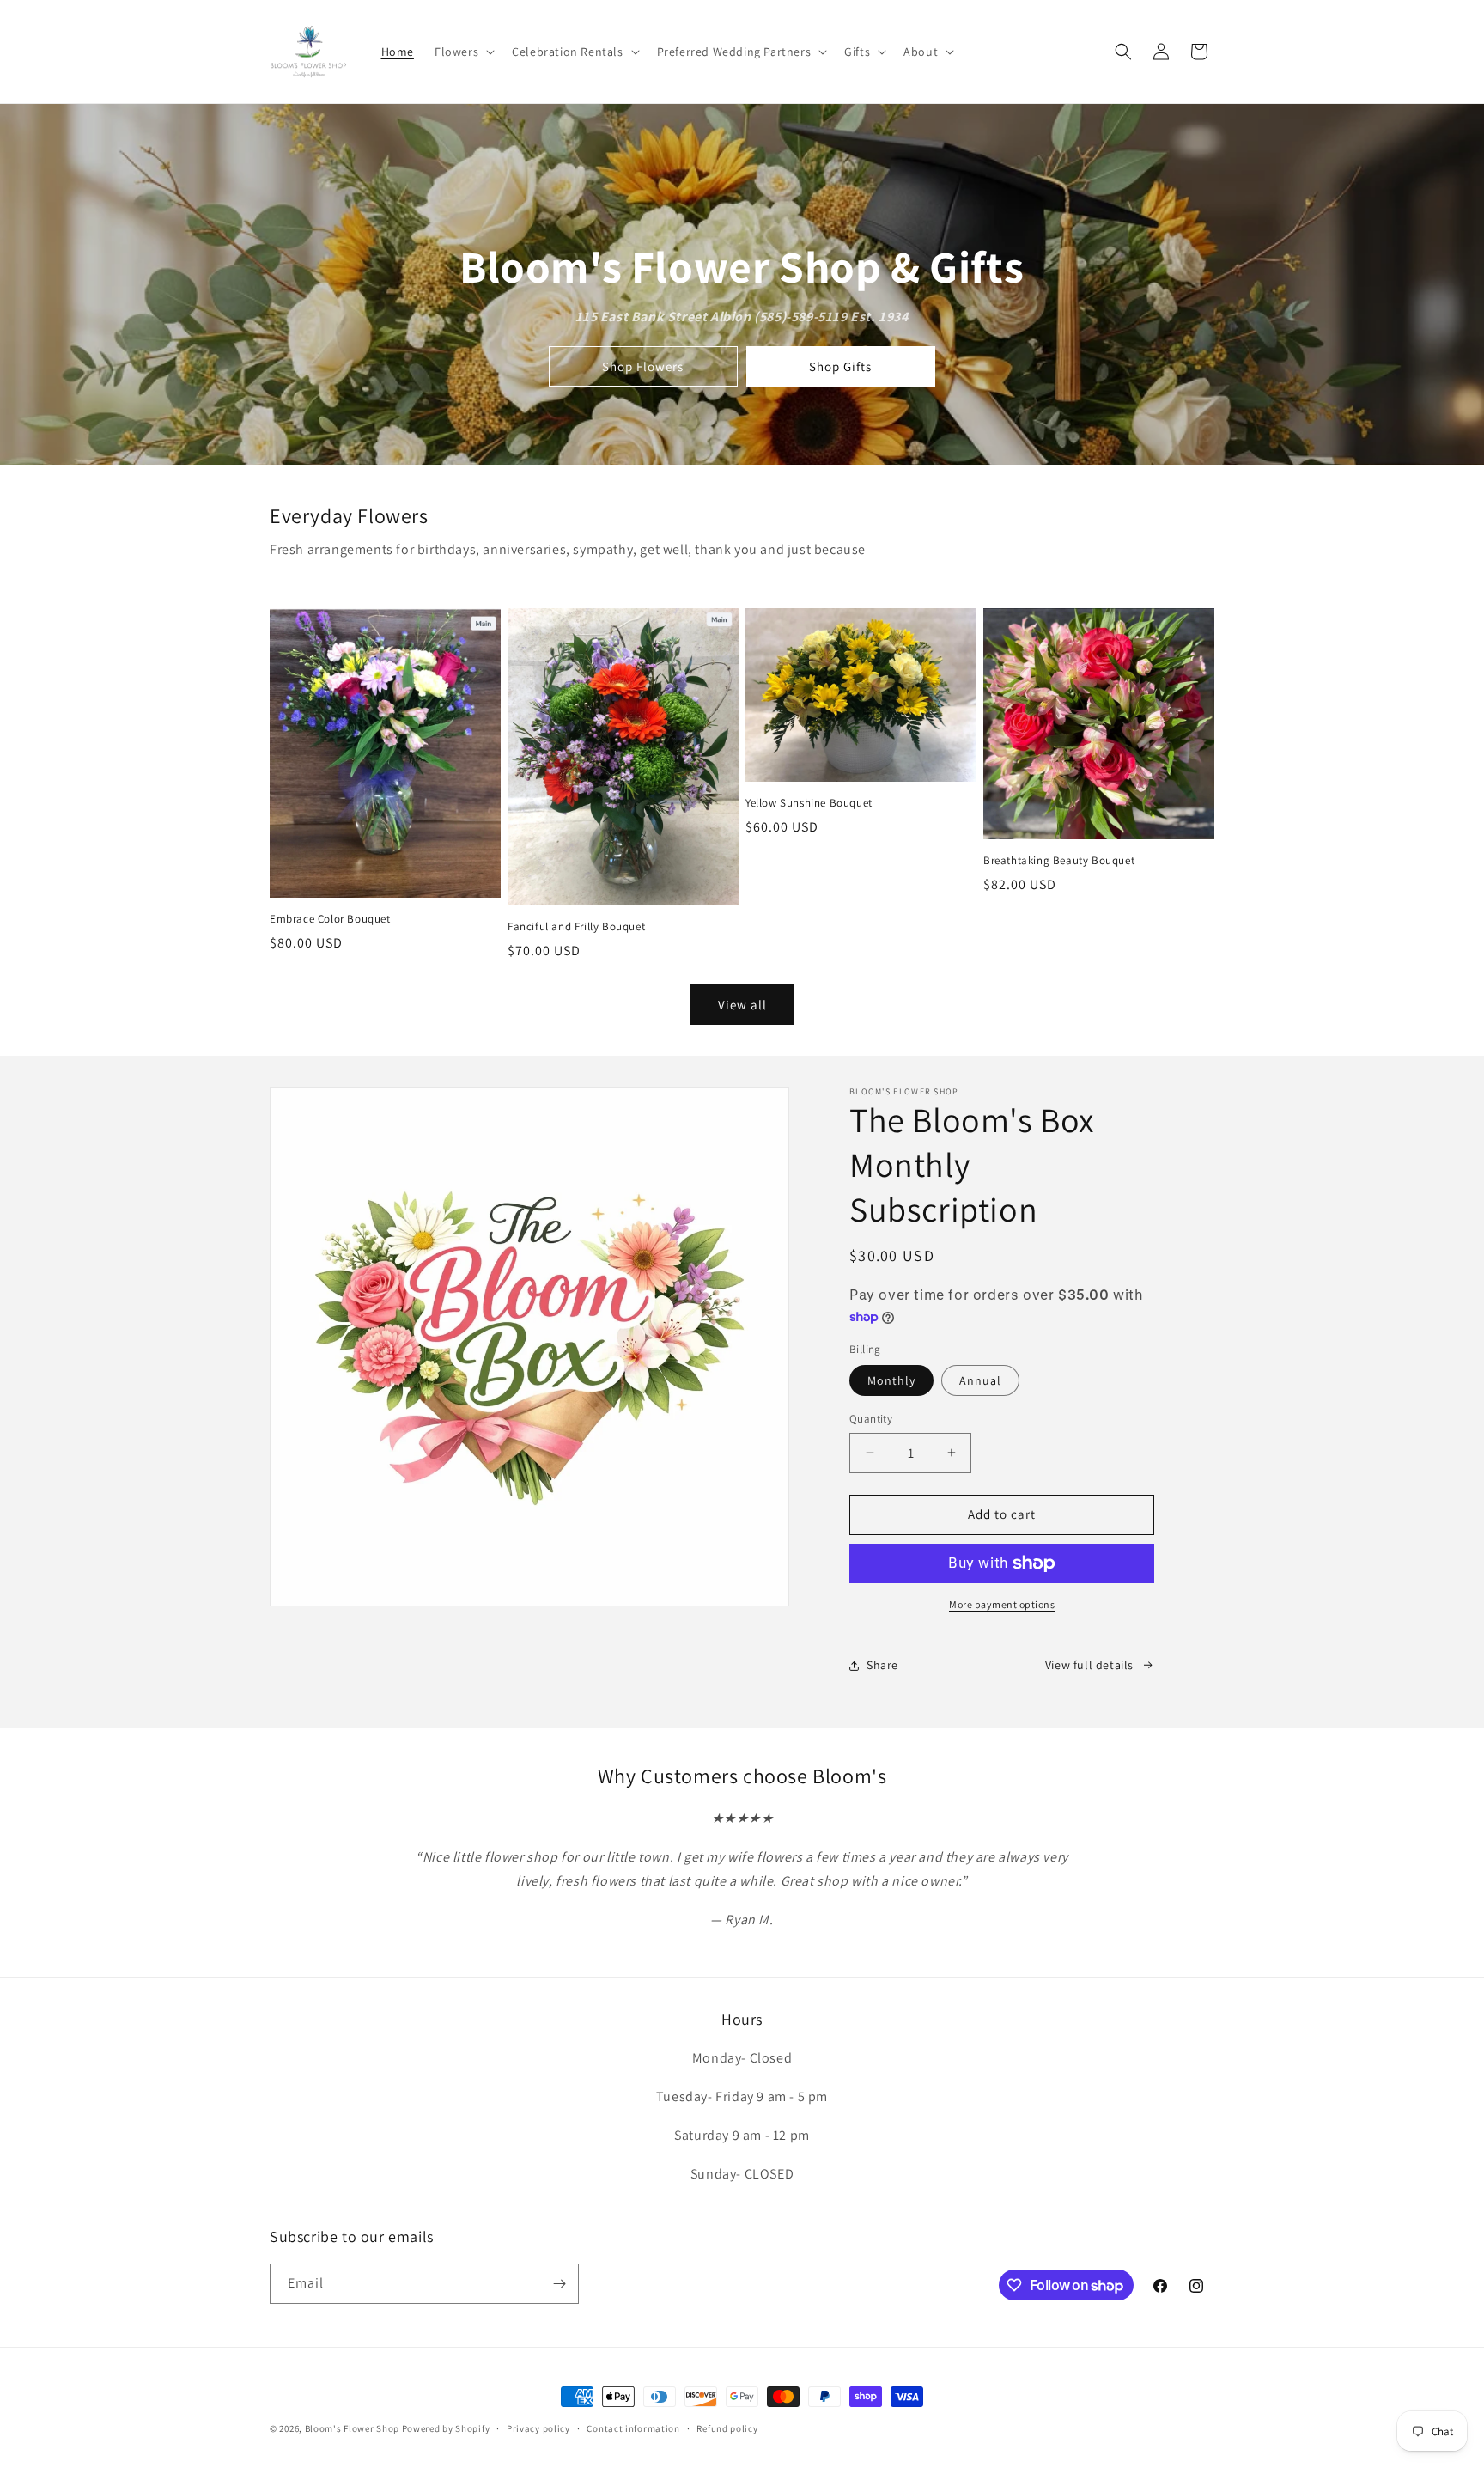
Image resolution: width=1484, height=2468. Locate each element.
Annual (980, 1380)
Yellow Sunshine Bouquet (809, 803)
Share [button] (882, 1665)
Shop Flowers (643, 366)
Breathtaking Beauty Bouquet (1059, 861)
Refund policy (727, 2428)
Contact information (633, 2428)
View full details (1089, 1665)
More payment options (1002, 1604)
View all (742, 1005)
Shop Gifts (840, 366)
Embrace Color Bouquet (330, 919)
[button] (463, 52)
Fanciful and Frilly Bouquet (576, 927)
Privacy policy (538, 2428)
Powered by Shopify (446, 2428)
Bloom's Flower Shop (352, 2428)
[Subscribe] (559, 2284)
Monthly (891, 1380)
